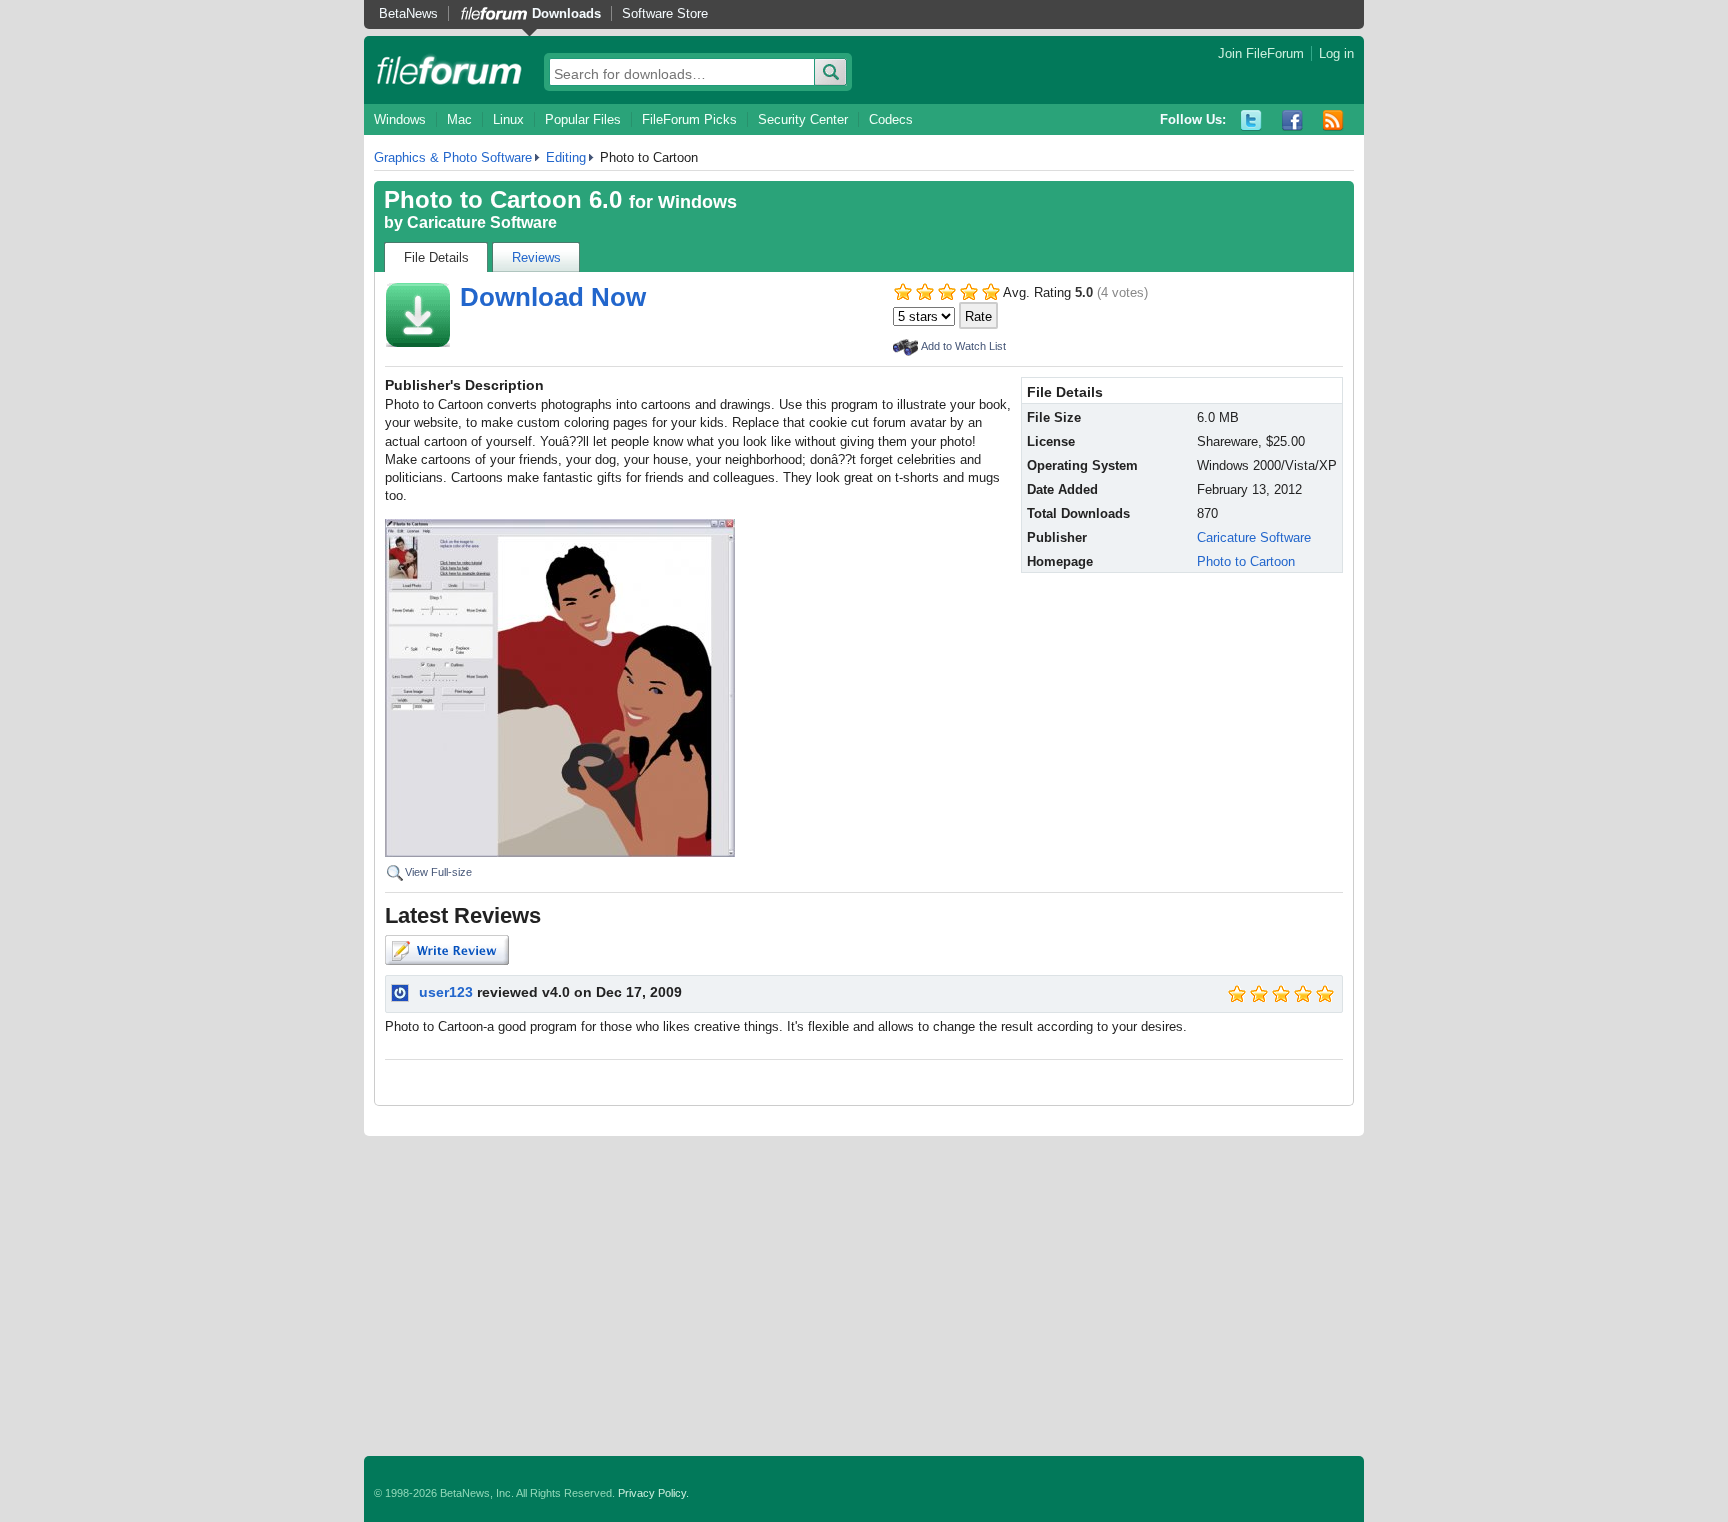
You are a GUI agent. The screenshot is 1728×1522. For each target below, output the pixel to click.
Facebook (1292, 120)
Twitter (1251, 120)
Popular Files (583, 119)
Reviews (536, 257)
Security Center (803, 119)
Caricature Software (482, 222)
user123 (446, 992)
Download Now (553, 297)
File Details (436, 257)
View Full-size (438, 872)
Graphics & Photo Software (453, 157)
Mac (459, 119)
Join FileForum (1261, 53)
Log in (1336, 53)
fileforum (449, 70)
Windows (400, 119)
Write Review (447, 950)
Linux (508, 119)
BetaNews (408, 13)
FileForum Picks (689, 119)
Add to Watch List (963, 346)
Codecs (891, 119)
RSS (1333, 120)
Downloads (566, 13)
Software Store (665, 13)
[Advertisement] (864, 1296)
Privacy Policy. (653, 1493)
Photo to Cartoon (1246, 561)
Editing (566, 157)
